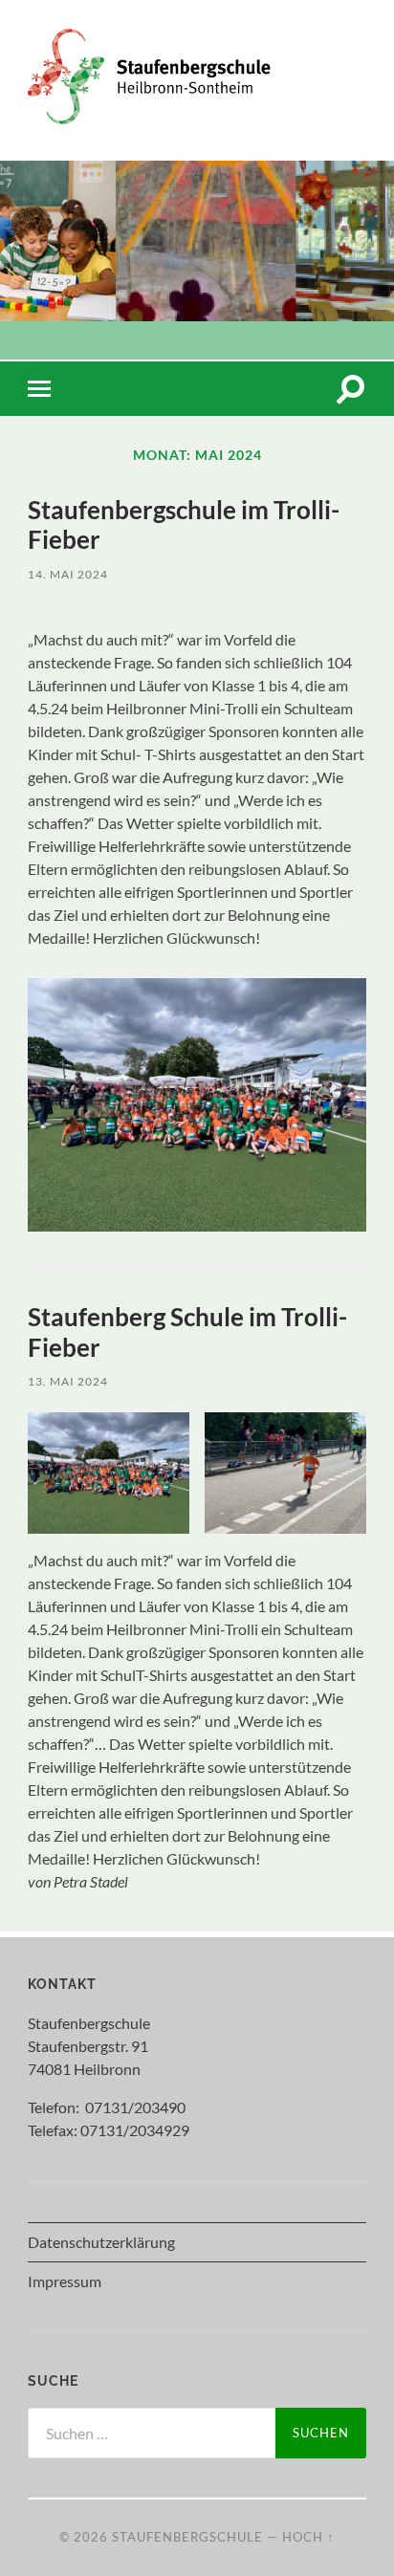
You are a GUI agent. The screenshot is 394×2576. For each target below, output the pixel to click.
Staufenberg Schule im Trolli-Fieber (187, 1332)
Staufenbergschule (187, 2537)
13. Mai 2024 (68, 1381)
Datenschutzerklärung (101, 2242)
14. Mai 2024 (68, 574)
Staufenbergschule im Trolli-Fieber (184, 525)
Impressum (65, 2281)
